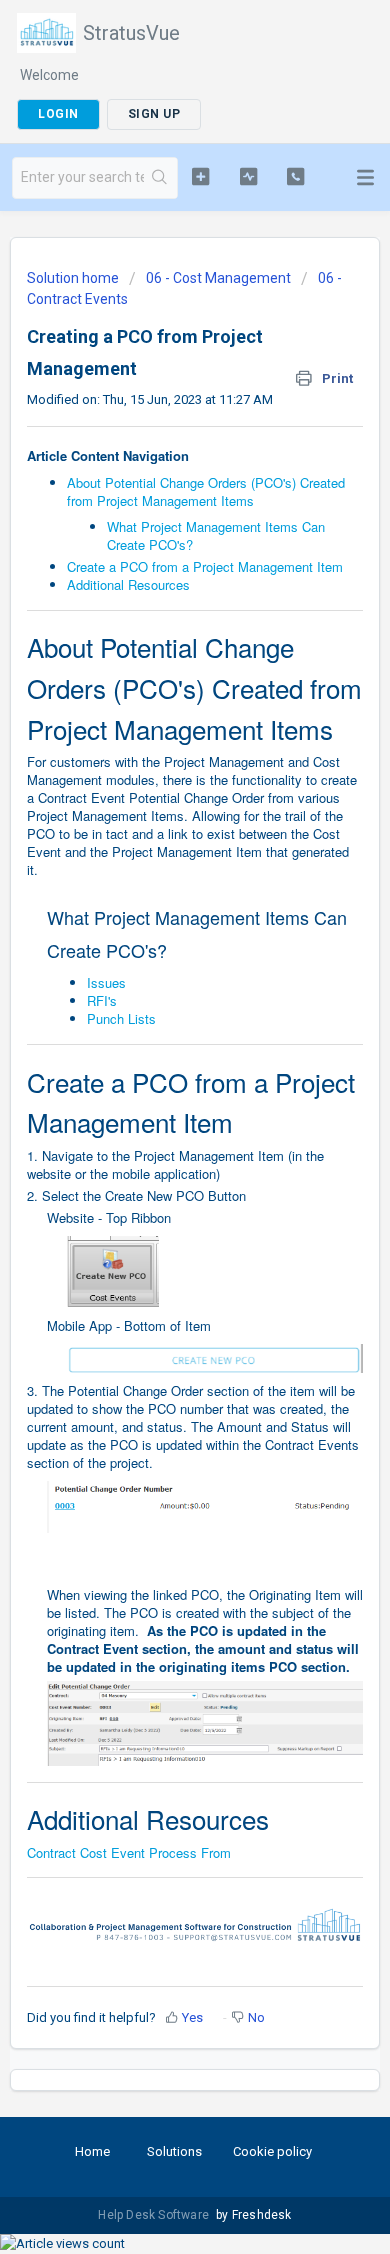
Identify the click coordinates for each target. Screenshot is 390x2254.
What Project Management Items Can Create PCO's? (216, 535)
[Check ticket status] (248, 176)
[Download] (158, 1137)
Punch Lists (121, 1018)
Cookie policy (272, 2151)
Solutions (174, 2151)
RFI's (102, 1000)
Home (92, 2151)
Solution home (74, 278)
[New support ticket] (200, 176)
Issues (106, 982)
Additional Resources (128, 584)
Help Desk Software (155, 2215)
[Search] (160, 178)
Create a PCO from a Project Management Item (205, 566)
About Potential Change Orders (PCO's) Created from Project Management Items (206, 491)
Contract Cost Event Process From (129, 1852)
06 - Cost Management (218, 278)
